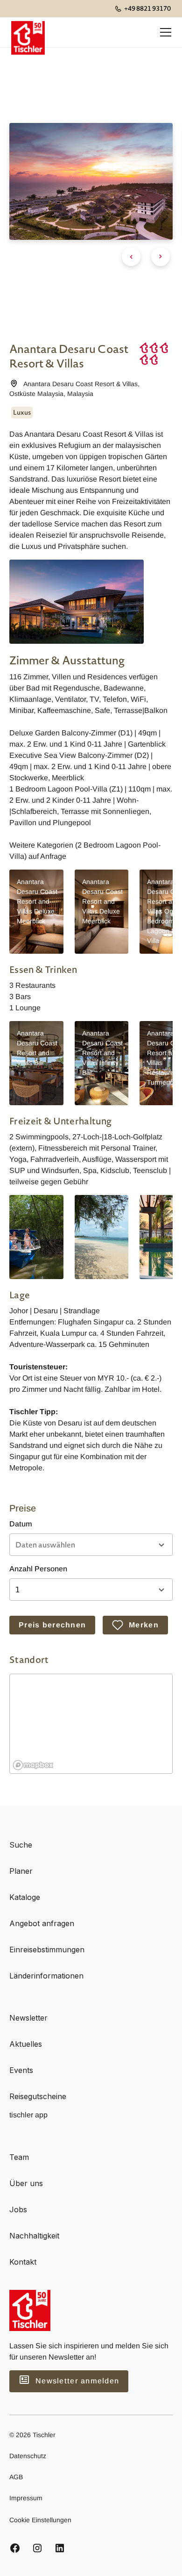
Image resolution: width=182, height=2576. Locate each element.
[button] (164, 32)
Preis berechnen (52, 1625)
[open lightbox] (77, 602)
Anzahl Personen (38, 1569)
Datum (21, 1524)
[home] (28, 32)
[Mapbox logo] (33, 1765)
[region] (91, 1724)
